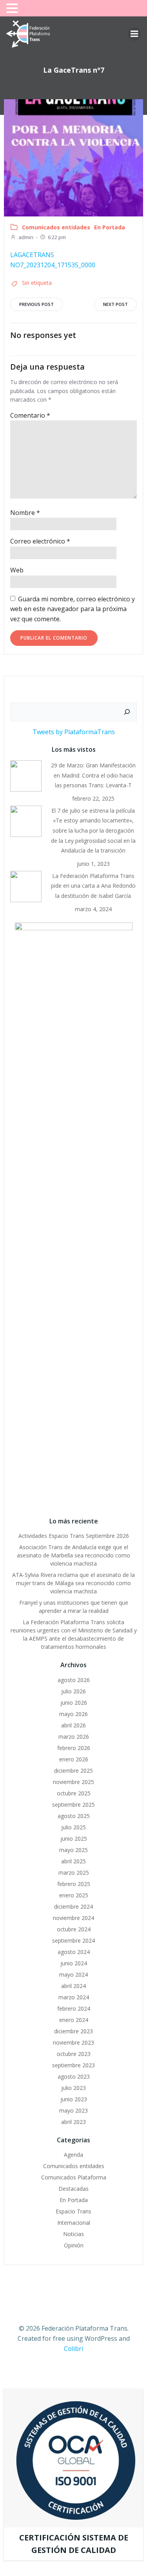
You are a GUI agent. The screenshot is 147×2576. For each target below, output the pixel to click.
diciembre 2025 (73, 1771)
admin (26, 237)
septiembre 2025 (73, 1805)
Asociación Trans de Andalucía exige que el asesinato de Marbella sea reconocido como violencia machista (73, 1555)
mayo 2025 (73, 1850)
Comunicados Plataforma (74, 2177)
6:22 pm (57, 237)
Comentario (30, 415)
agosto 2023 (74, 2076)
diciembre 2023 (73, 2031)
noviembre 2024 (73, 1918)
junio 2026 (74, 1703)
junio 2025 (74, 1839)
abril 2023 (73, 2122)
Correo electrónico (40, 541)
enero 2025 (74, 1895)
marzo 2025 (74, 1873)
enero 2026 (74, 1759)
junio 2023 (74, 2099)
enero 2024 (74, 2020)
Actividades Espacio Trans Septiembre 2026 (74, 1536)
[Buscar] (127, 712)
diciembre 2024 (73, 1907)
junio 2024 (74, 1963)
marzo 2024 (74, 1997)
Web (17, 570)
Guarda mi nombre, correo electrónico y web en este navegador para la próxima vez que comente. (73, 609)
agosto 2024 (74, 1952)
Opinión (74, 2245)
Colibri (73, 2349)
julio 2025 (73, 1827)
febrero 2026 (74, 1748)
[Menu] (134, 34)
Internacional (74, 2223)
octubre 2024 (74, 1929)
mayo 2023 (73, 2110)
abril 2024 (73, 1986)
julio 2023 (73, 2088)
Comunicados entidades (56, 227)
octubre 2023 (74, 2054)
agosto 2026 (74, 1680)
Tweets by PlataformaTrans (74, 732)
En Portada (110, 227)
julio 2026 (73, 1691)
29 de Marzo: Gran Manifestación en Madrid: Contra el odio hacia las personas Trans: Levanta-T (93, 775)
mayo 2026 (73, 1714)
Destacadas (73, 2189)
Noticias (73, 2234)
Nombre (25, 513)
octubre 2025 (74, 1793)
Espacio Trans (73, 2211)
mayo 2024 (73, 1974)
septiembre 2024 (73, 1940)
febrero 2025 (74, 1884)
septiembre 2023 (73, 2065)
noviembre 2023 (73, 2042)
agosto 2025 (74, 1816)
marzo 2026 (74, 1737)
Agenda (73, 2155)
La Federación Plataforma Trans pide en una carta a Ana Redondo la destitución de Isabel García (93, 886)
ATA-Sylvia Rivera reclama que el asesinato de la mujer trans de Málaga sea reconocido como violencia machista (73, 1583)
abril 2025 (73, 1861)
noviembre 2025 (73, 1782)
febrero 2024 (74, 2008)
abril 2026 (73, 1725)
